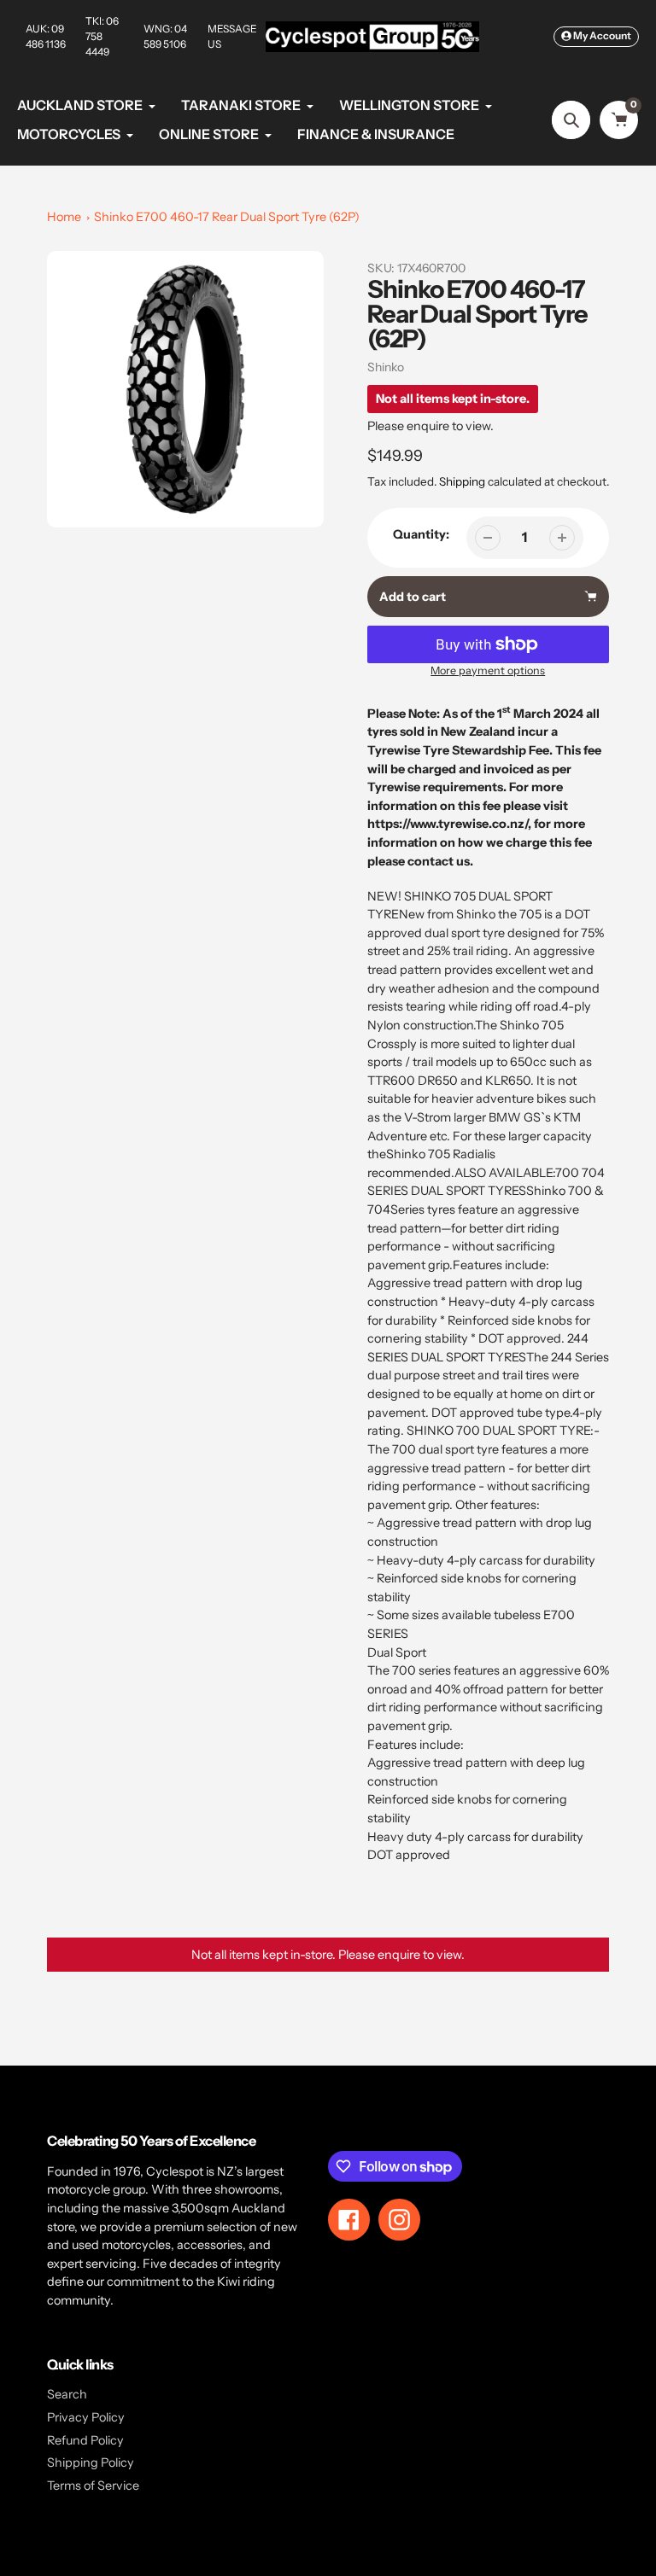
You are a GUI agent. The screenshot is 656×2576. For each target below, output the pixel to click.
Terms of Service (93, 2486)
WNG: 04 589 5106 (165, 36)
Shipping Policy (91, 2462)
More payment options (488, 670)
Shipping (462, 481)
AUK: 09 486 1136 (46, 36)
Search (67, 2394)
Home (64, 217)
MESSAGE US (232, 36)
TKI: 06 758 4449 (102, 36)
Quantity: (421, 534)
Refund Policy (85, 2440)
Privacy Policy (86, 2417)
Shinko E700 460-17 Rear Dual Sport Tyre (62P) (227, 217)
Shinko (386, 367)
